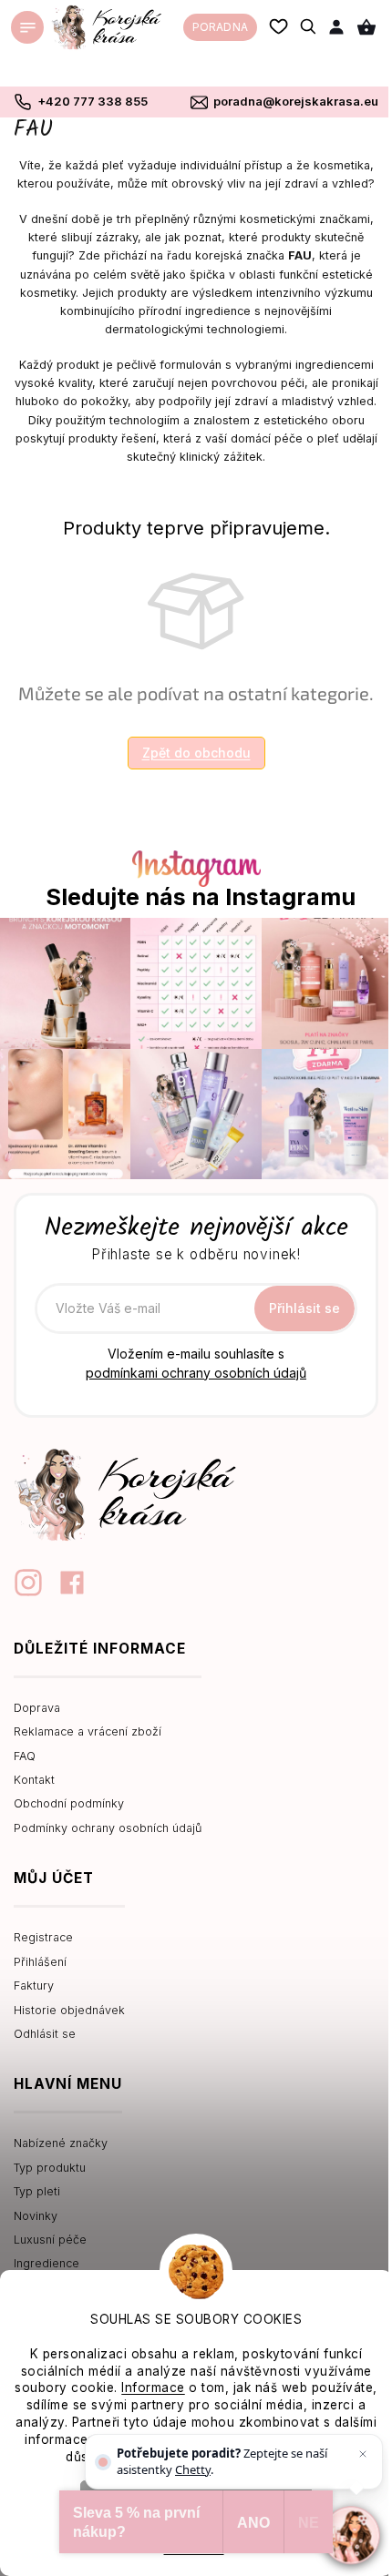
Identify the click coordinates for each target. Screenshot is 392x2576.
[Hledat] (309, 26)
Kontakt (34, 1780)
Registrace (43, 1937)
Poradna (220, 27)
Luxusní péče (50, 2240)
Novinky (36, 2216)
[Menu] (27, 27)
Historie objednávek (69, 2010)
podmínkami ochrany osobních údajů (196, 1373)
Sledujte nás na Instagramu (201, 897)
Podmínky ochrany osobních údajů (108, 1828)
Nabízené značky (61, 2143)
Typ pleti (37, 2191)
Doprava (37, 1708)
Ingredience (46, 2263)
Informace (153, 2388)
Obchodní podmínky (69, 1803)
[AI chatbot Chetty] (351, 2535)
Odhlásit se (45, 2034)
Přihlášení (40, 1962)
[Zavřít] (363, 2454)
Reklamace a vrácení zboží (88, 1731)
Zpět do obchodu (196, 753)
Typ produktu (50, 2168)
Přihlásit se (304, 1308)
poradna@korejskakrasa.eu (296, 101)
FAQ (25, 1756)
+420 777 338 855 (93, 101)
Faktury (34, 1985)
